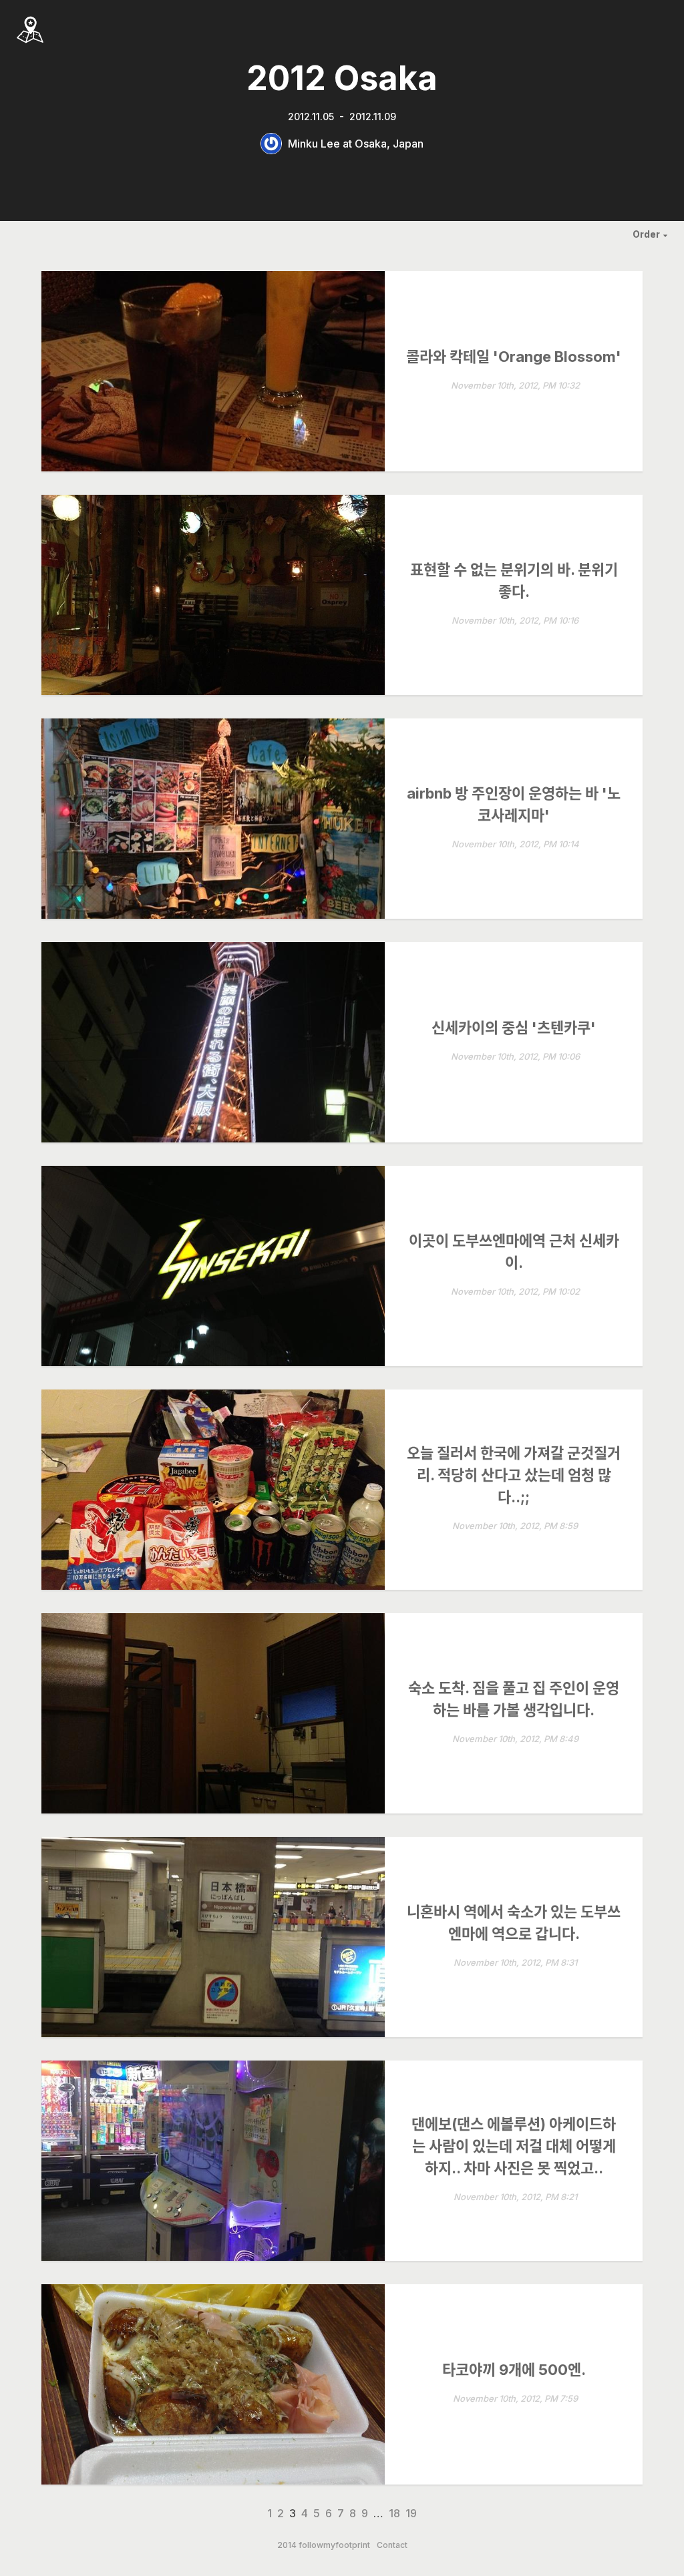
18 (394, 2513)
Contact (392, 2545)
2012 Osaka (342, 78)
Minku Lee (314, 144)
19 (411, 2513)
